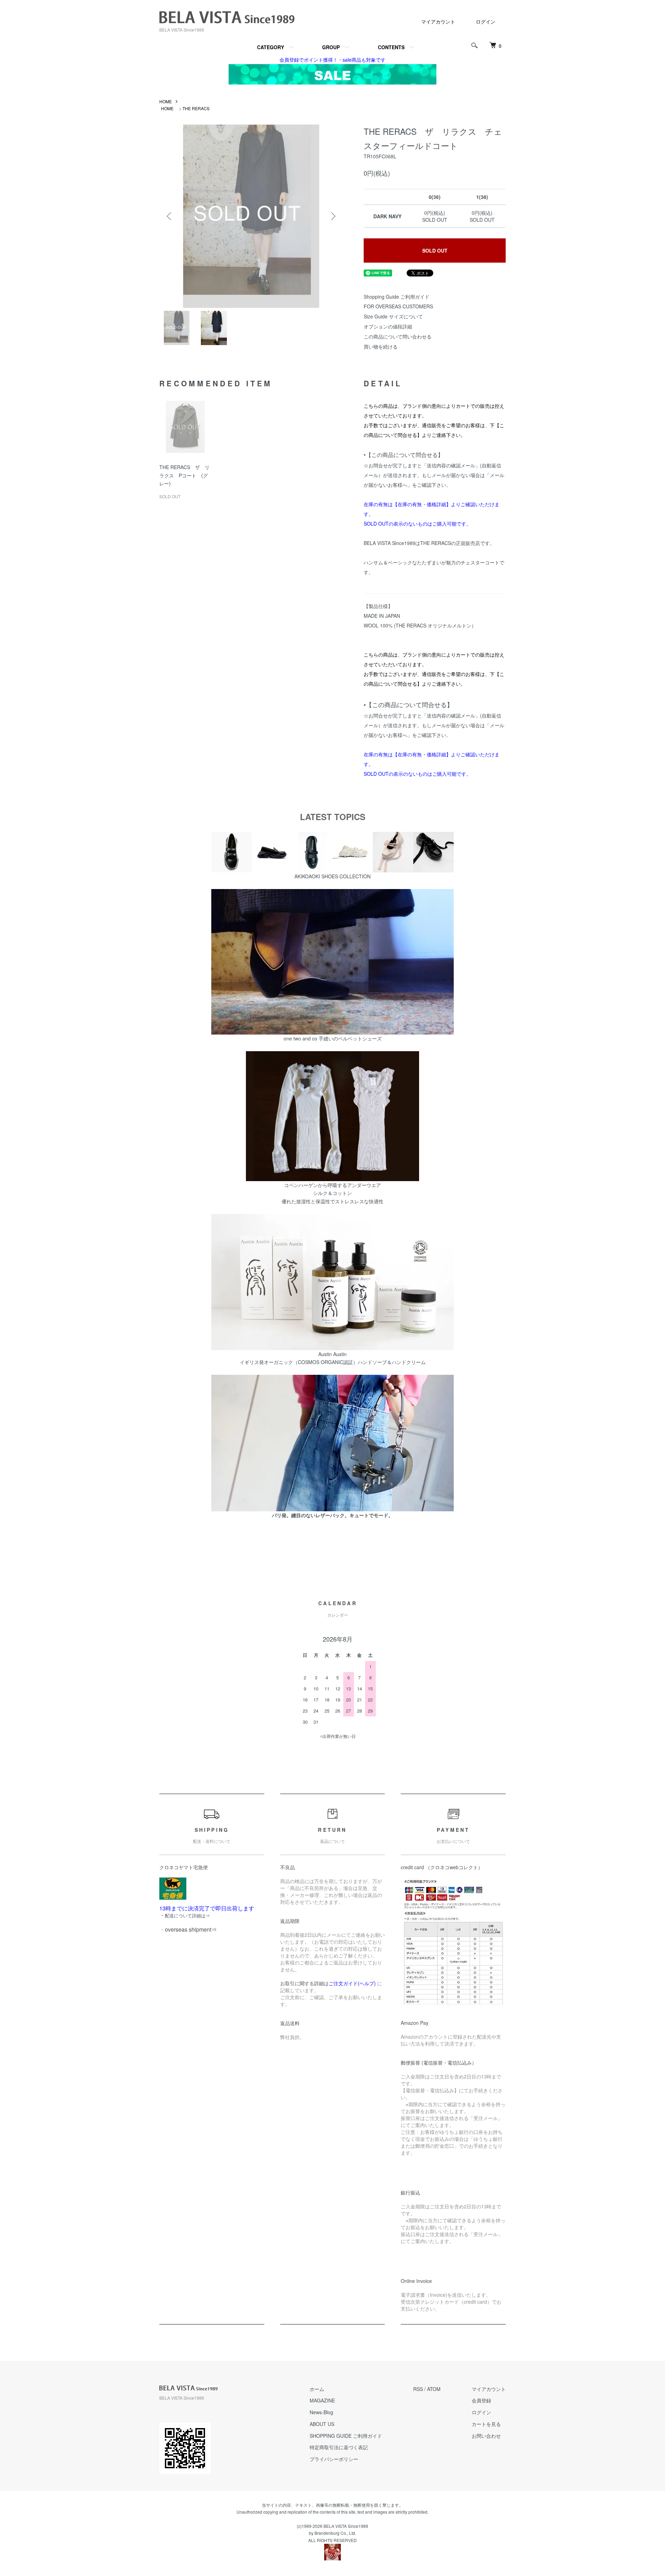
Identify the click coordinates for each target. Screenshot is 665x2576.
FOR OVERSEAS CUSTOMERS (398, 306)
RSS (418, 2389)
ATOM (434, 2389)
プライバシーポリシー (334, 2459)
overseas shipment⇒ (191, 1929)
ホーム (317, 2389)
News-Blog (321, 2412)
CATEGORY (271, 47)
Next (332, 216)
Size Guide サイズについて (393, 316)
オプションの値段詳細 (388, 326)
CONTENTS (391, 47)
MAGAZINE (322, 2400)
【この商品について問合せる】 (409, 704)
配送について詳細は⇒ (187, 1915)
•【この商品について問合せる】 (404, 455)
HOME (166, 101)
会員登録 (481, 2400)
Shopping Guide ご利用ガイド (397, 297)
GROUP (331, 47)
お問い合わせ (486, 2436)
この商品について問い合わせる (398, 336)
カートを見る (486, 2424)
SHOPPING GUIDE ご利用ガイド (346, 2436)
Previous (170, 216)
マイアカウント (438, 21)
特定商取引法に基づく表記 (339, 2447)
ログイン (486, 21)
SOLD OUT (435, 250)
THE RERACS (196, 108)
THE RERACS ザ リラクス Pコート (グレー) (184, 475)
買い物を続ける (381, 346)
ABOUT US (322, 2424)
